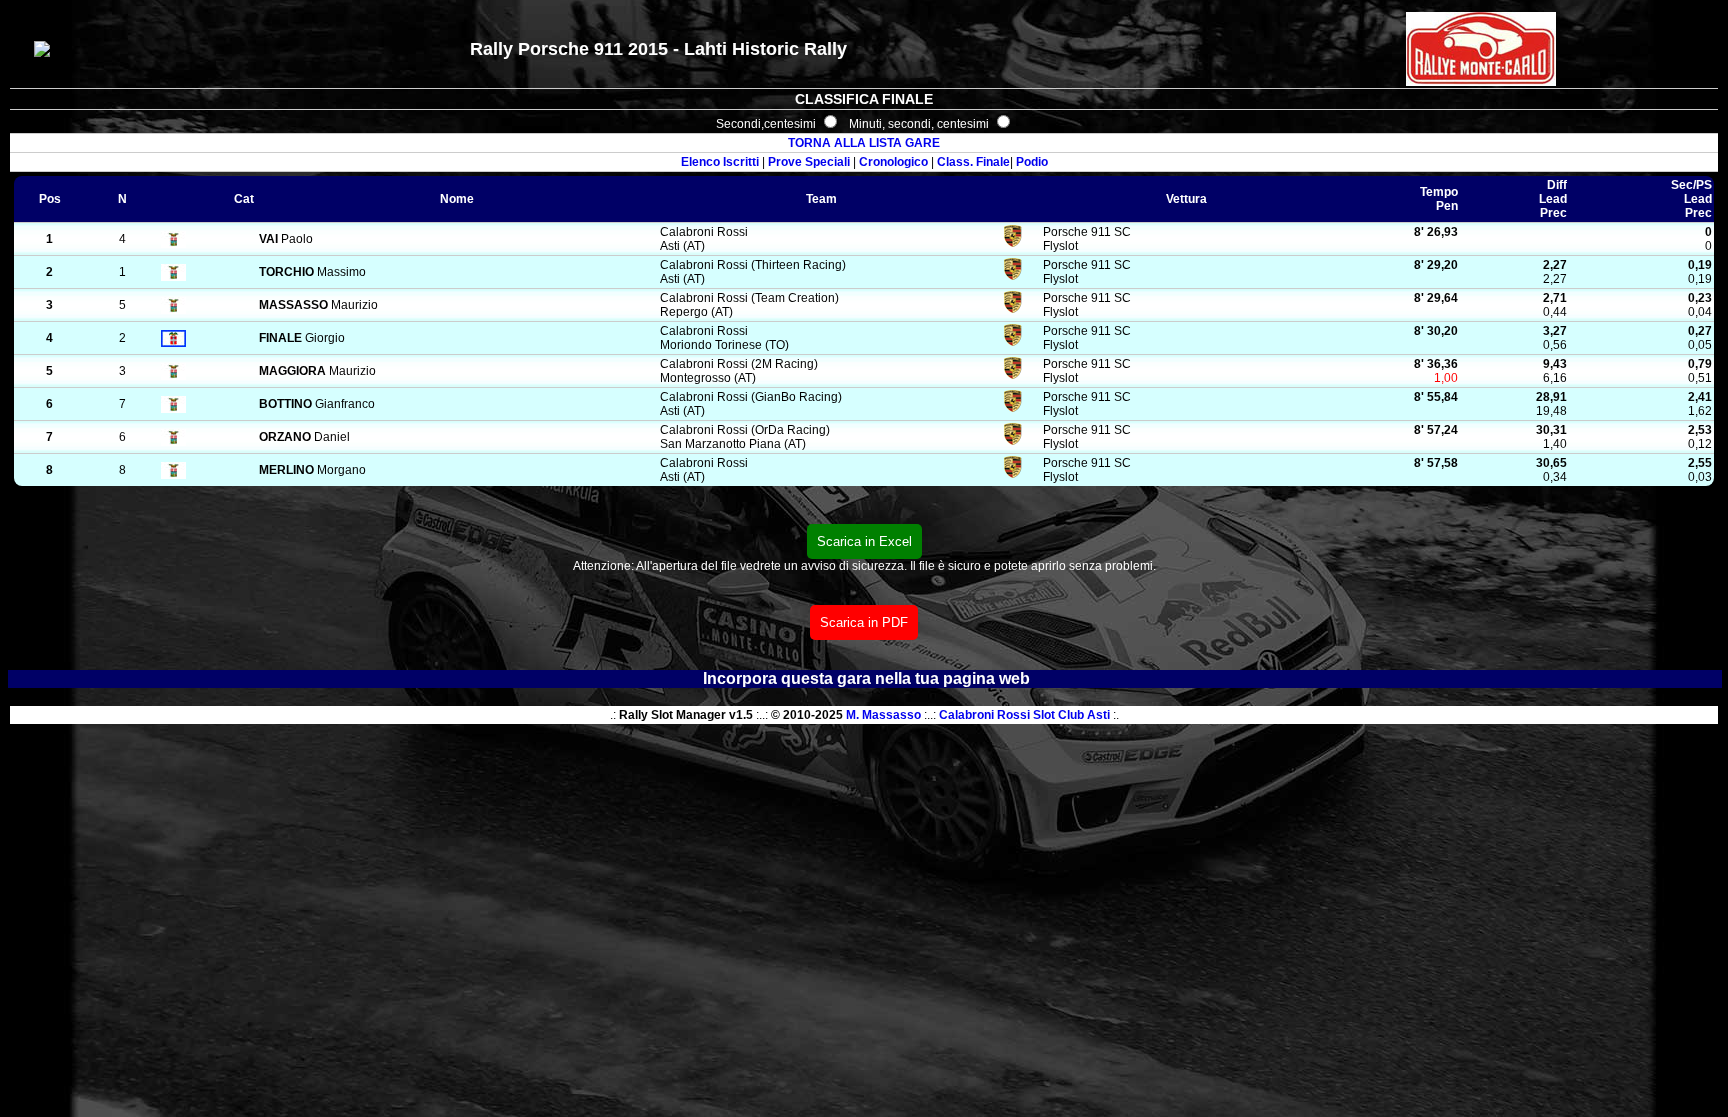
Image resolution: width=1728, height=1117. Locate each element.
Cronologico (893, 162)
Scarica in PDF (864, 622)
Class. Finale (973, 162)
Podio (1032, 162)
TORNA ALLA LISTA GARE (864, 143)
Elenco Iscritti (720, 162)
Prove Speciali (809, 162)
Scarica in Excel (864, 541)
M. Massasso (883, 715)
